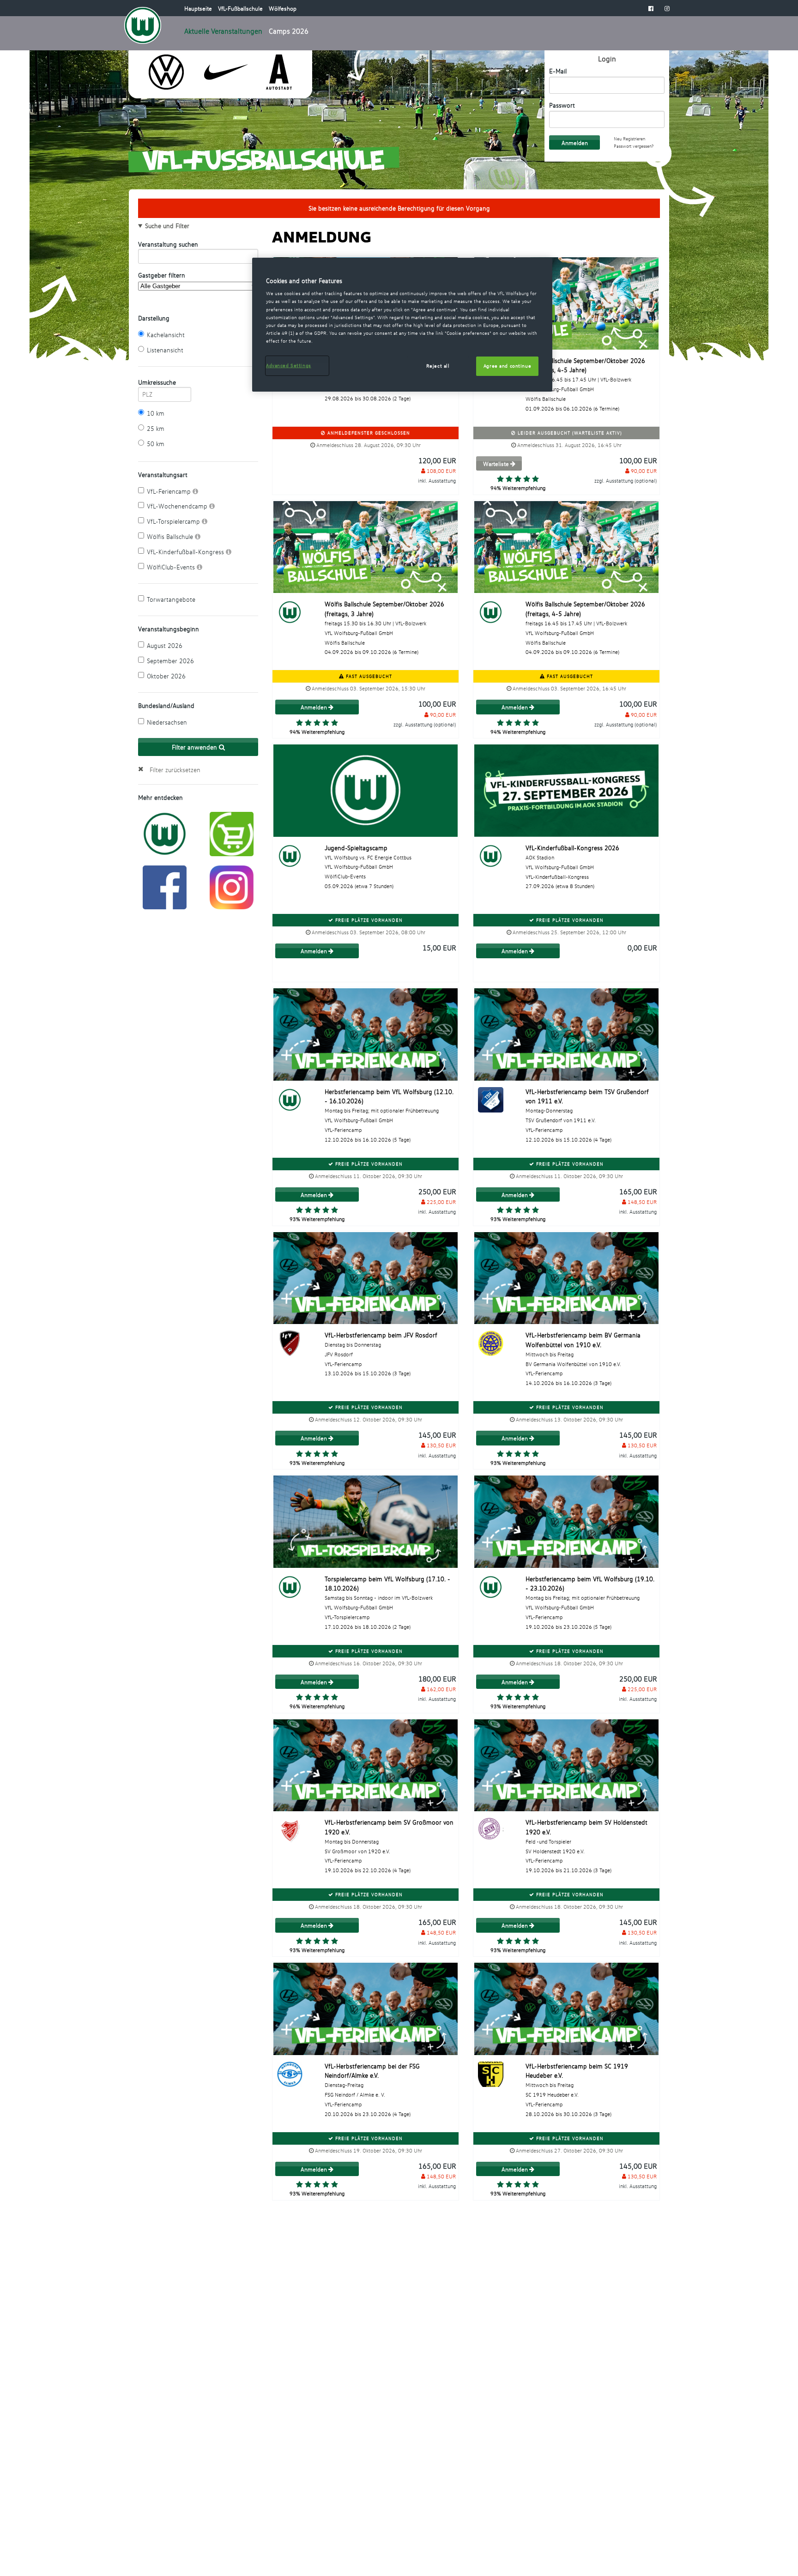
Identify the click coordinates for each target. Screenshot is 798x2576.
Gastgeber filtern (162, 275)
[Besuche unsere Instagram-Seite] (667, 8)
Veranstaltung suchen (168, 244)
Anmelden (314, 707)
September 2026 (170, 661)
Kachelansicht (166, 335)
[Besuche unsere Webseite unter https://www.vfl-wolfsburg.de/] (165, 833)
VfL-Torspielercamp (174, 521)
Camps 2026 (289, 31)
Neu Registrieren (629, 139)
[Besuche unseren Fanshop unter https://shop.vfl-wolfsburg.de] (232, 833)
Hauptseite (199, 8)
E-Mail (558, 71)
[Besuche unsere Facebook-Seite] (651, 8)
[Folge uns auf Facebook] (165, 886)
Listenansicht (165, 350)
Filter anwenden (195, 747)
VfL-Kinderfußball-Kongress (186, 552)
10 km (156, 413)
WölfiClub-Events (172, 567)
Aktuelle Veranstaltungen (223, 31)
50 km (156, 444)
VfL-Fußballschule (241, 8)
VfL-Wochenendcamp (178, 506)
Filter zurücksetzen (175, 770)
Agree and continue (507, 366)
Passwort (562, 105)
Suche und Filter (167, 226)
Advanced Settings (289, 365)
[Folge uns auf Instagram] (232, 886)
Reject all (438, 366)
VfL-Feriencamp (170, 491)
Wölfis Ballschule (171, 536)
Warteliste (497, 464)
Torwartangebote (171, 599)
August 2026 (165, 645)
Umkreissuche (157, 382)
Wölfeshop (283, 8)
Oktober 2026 (166, 676)
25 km (156, 428)
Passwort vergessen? (634, 146)
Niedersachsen (167, 722)
